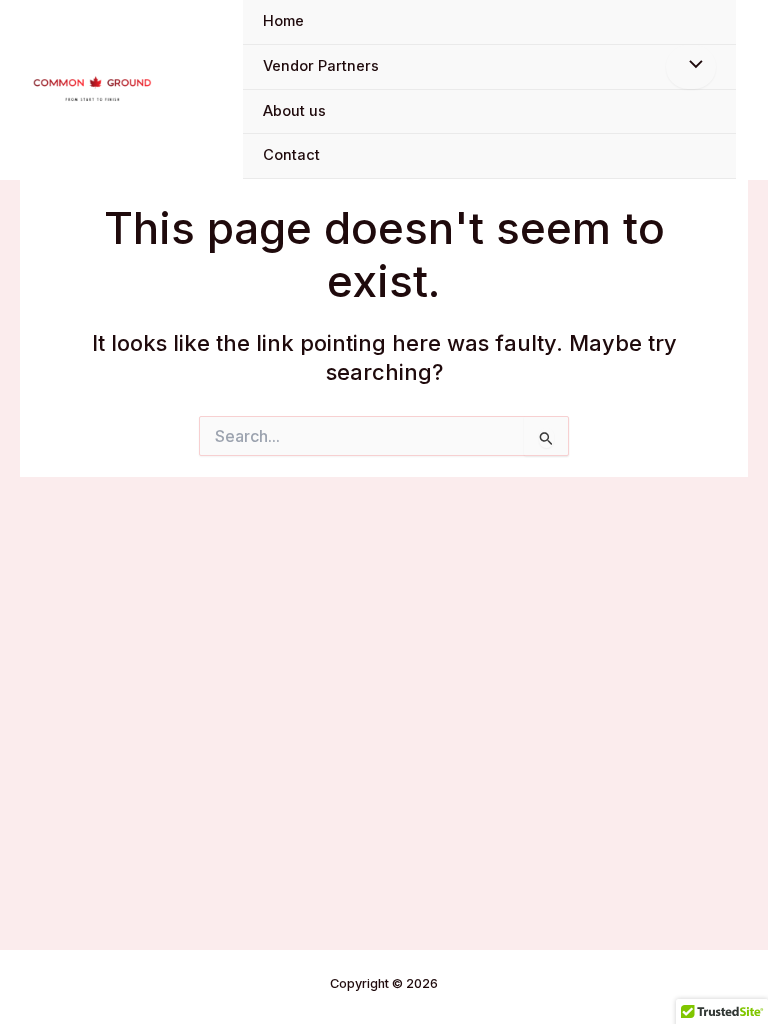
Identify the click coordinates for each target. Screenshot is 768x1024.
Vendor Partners (321, 66)
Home (283, 21)
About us (294, 111)
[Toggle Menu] (691, 67)
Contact (291, 155)
